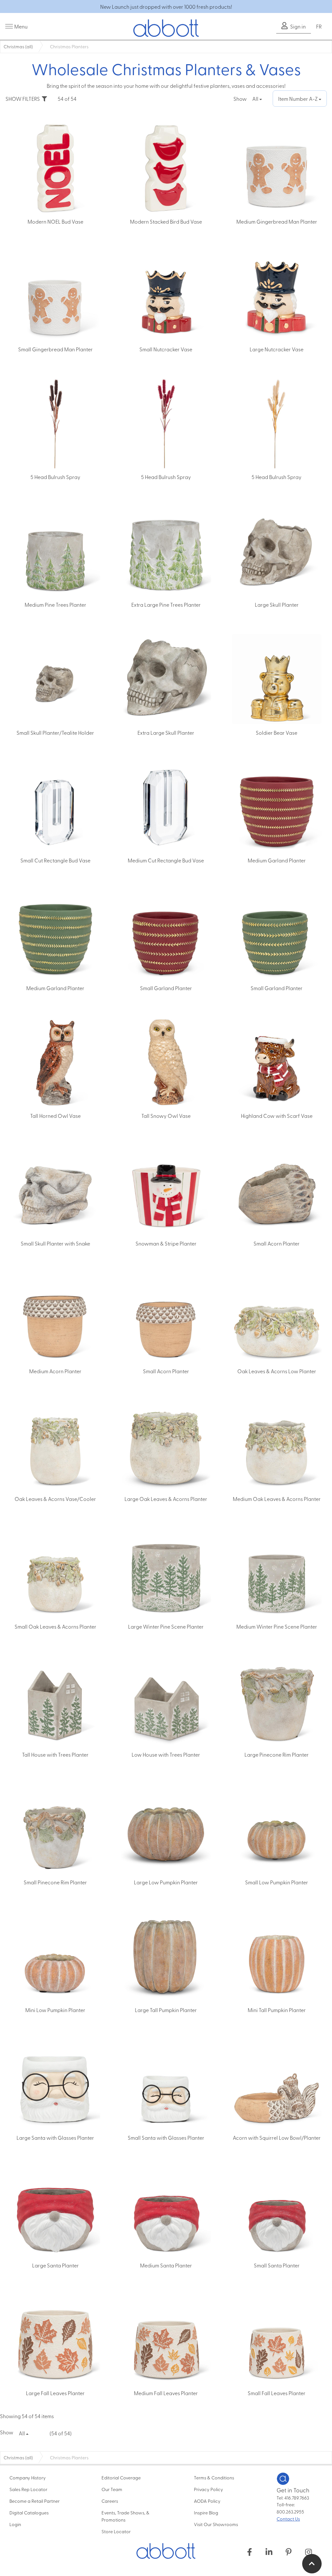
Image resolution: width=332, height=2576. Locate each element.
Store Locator (116, 2531)
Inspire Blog (206, 2512)
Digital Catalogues (29, 2512)
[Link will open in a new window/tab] (249, 2552)
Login (15, 2524)
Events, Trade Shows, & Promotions (125, 2516)
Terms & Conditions (214, 2477)
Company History (28, 2477)
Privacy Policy (208, 2489)
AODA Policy (207, 2501)
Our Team (112, 2489)
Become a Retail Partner (35, 2501)
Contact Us (288, 2519)
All (256, 99)
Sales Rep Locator (28, 2489)
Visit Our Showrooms (216, 2524)
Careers (110, 2501)
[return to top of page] (312, 2564)
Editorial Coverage (121, 2477)
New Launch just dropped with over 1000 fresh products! (166, 6)
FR (319, 26)
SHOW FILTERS (24, 99)
